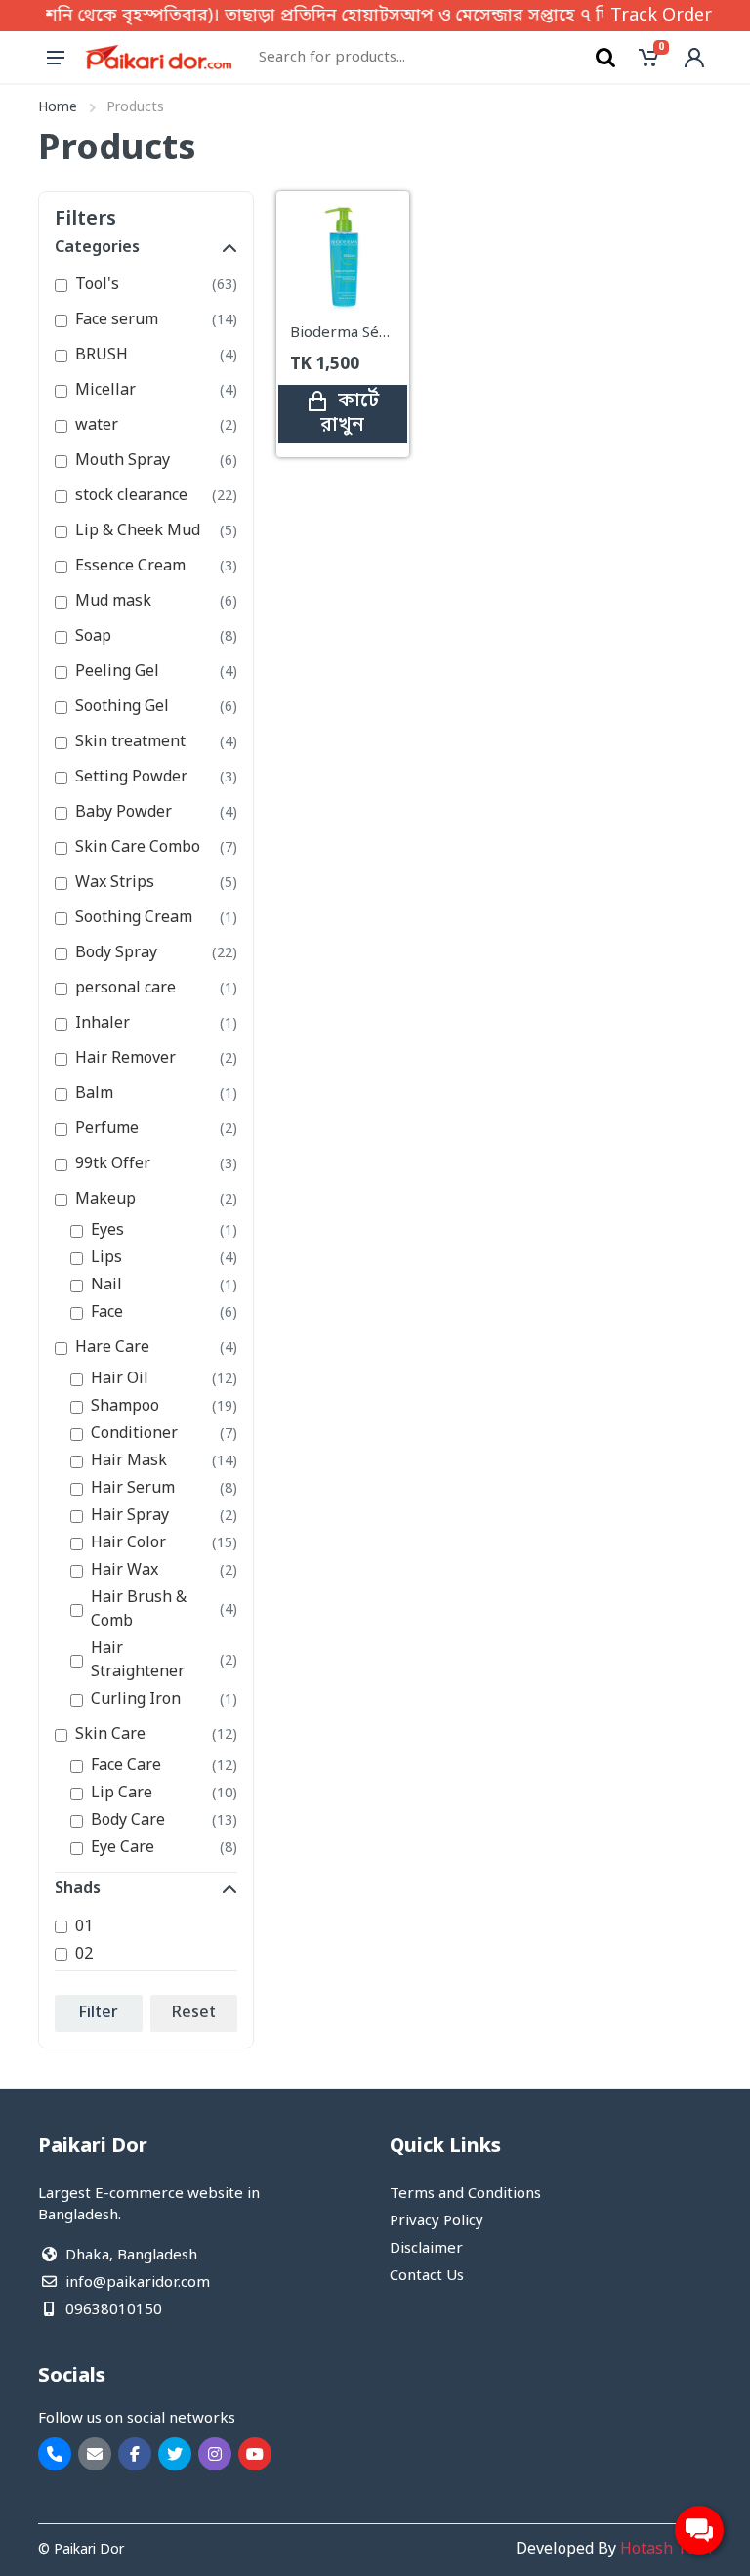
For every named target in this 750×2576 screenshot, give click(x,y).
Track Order (661, 16)
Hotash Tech (666, 2550)
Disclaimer (426, 2249)
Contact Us (427, 2276)
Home (58, 108)
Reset (194, 2013)
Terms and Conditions (465, 2194)
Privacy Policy (437, 2221)
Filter (99, 2013)
